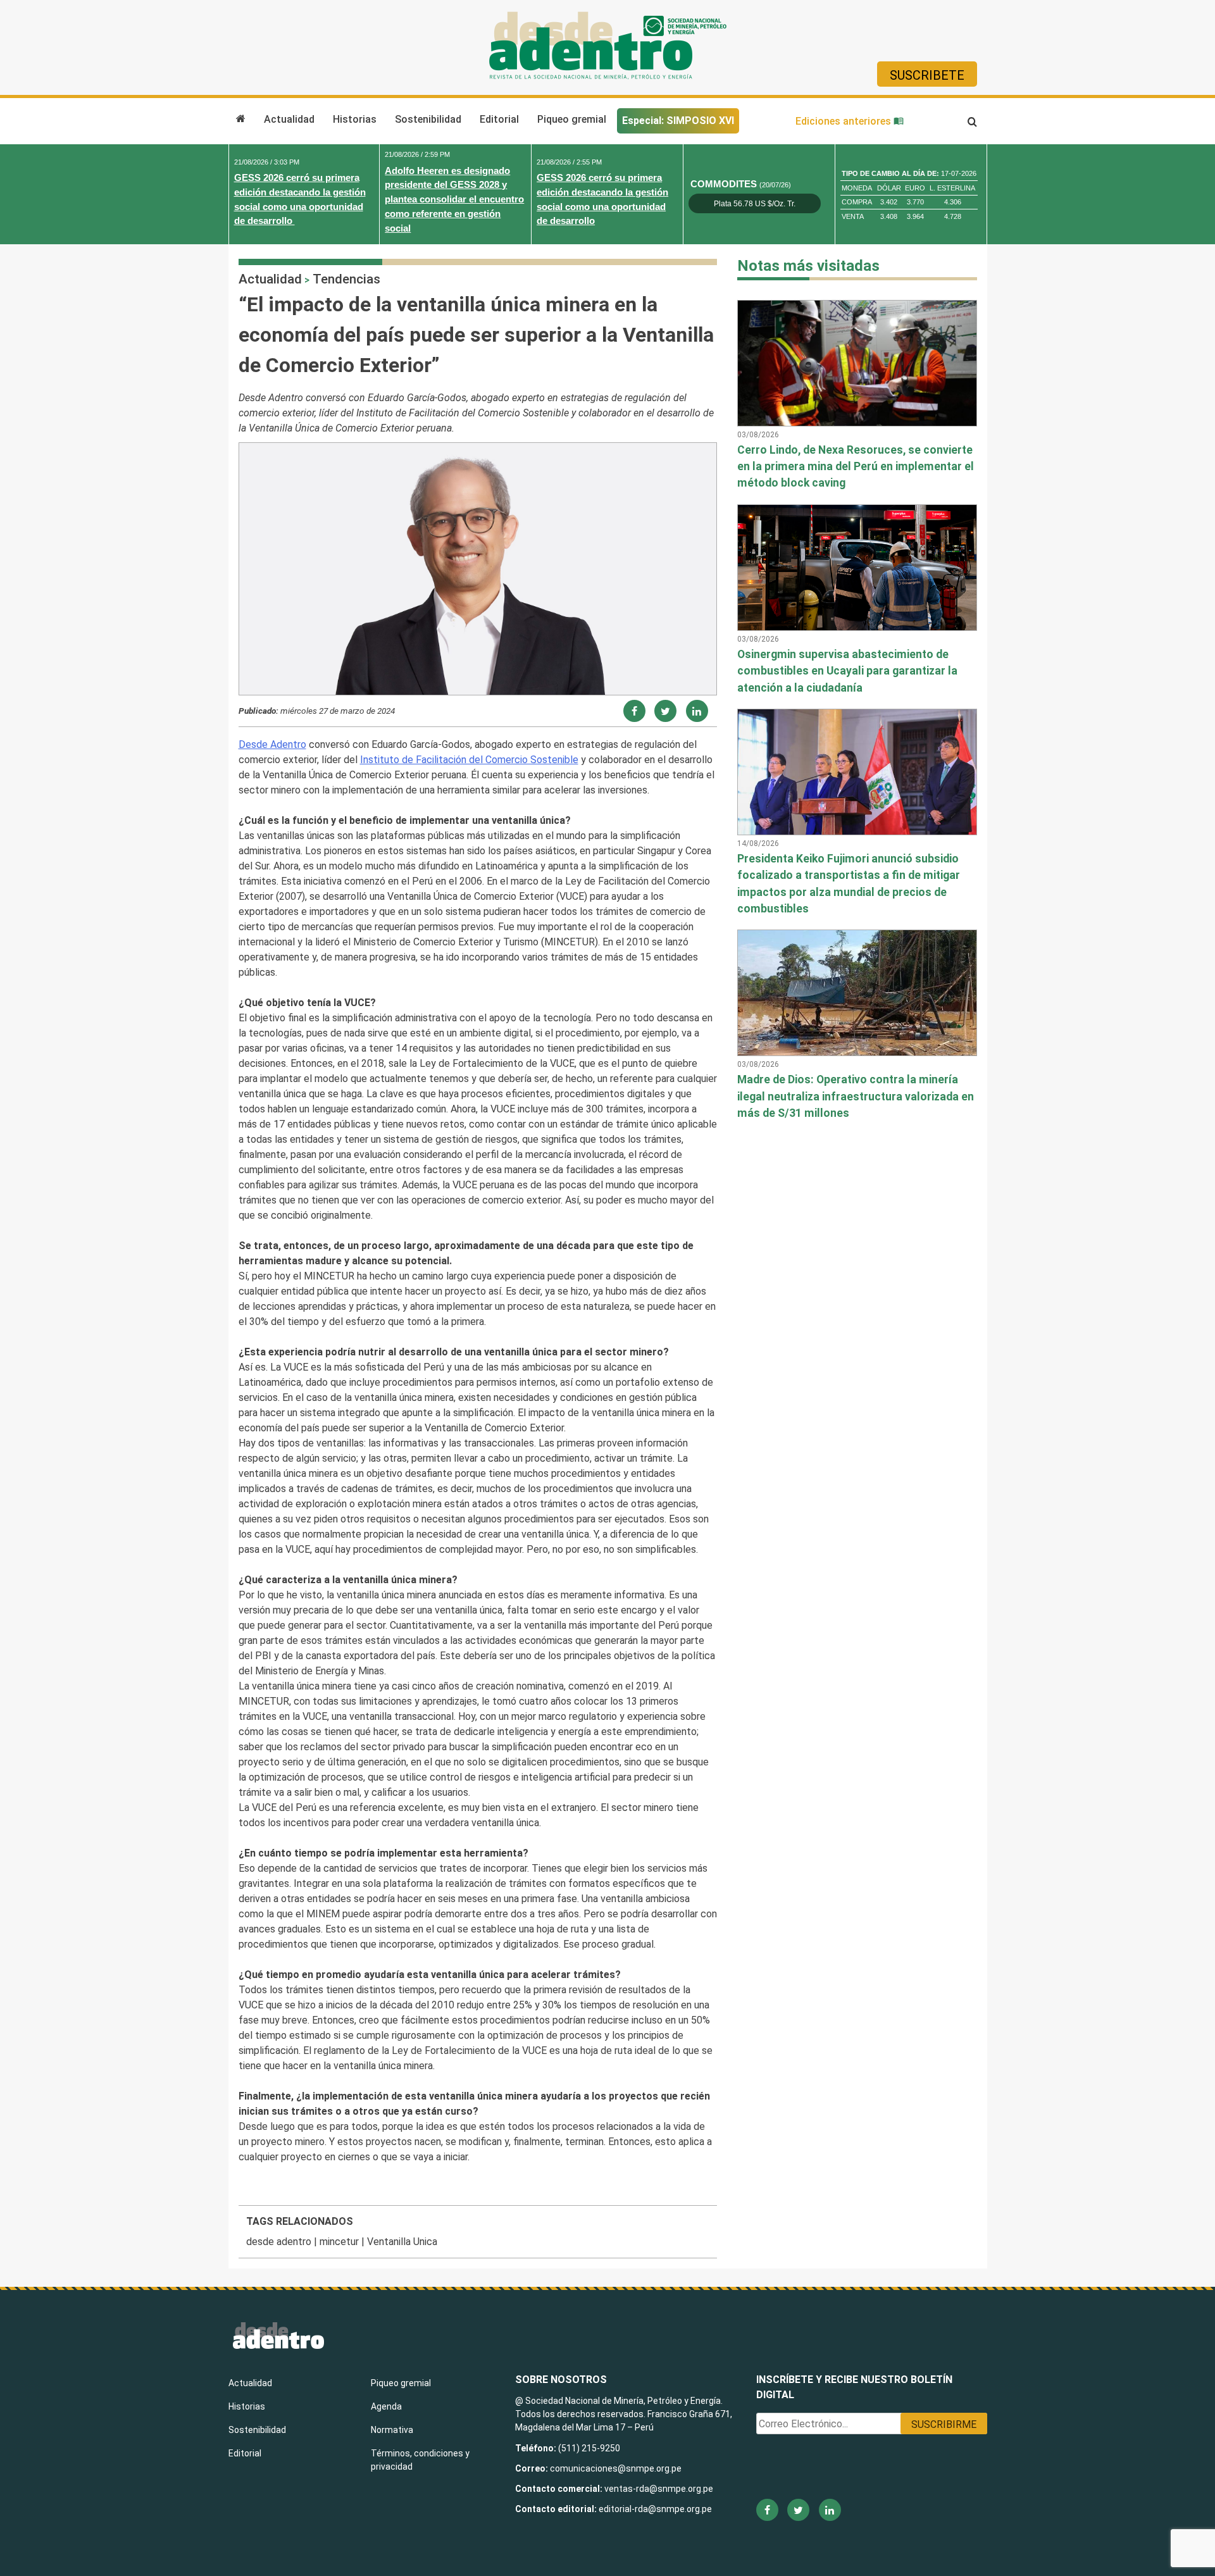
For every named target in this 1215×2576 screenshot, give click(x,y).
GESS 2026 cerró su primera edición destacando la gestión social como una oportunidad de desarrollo (300, 199)
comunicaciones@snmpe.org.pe (617, 2468)
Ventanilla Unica (402, 2242)
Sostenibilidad (428, 119)
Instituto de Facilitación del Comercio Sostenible (469, 760)
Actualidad (289, 119)
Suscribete (927, 75)
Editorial (499, 119)
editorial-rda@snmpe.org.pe (655, 2509)
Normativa (392, 2430)
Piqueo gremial (572, 119)
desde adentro (279, 2242)
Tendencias (346, 279)
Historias (355, 119)
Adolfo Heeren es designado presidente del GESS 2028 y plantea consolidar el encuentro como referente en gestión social (454, 199)
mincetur (339, 2242)
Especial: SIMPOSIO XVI (678, 121)
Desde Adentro (272, 744)
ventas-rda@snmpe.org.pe (659, 2489)
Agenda (386, 2406)
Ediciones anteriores (844, 121)
